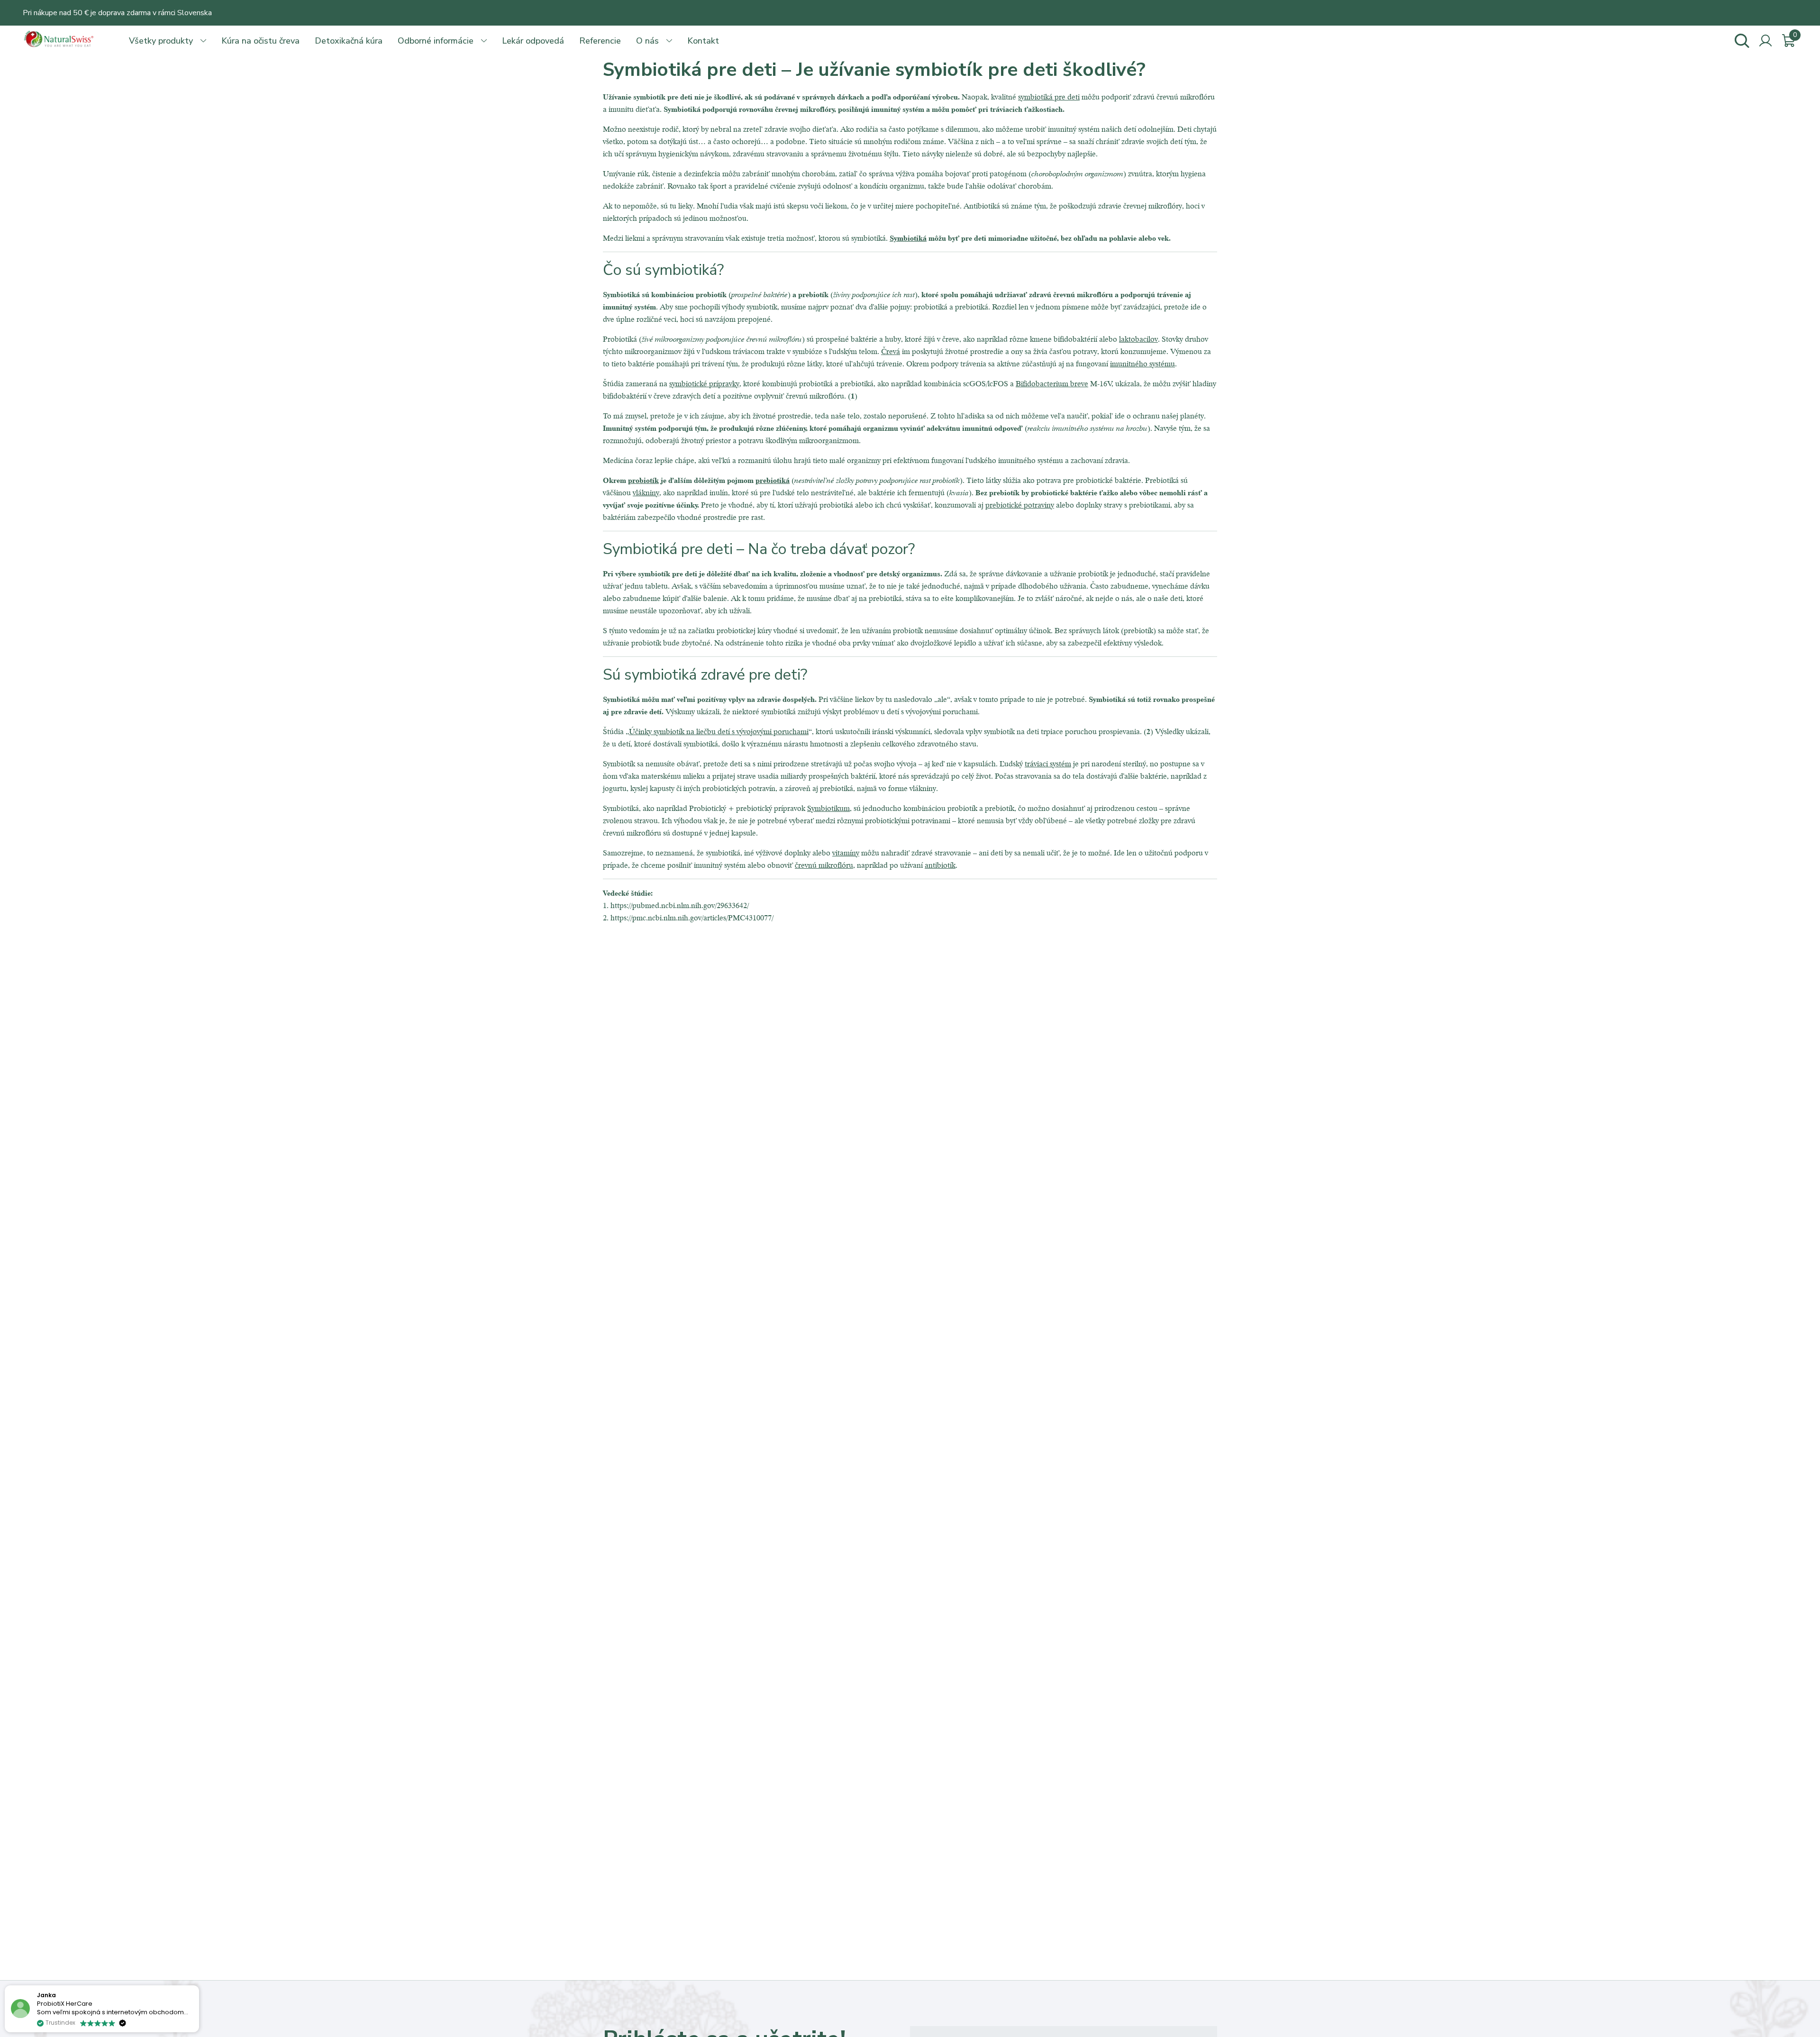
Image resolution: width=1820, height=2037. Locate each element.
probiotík (643, 480)
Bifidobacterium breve (1052, 383)
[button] (199, 1986)
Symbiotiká (908, 238)
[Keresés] (1742, 41)
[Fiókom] (1765, 41)
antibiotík (940, 865)
